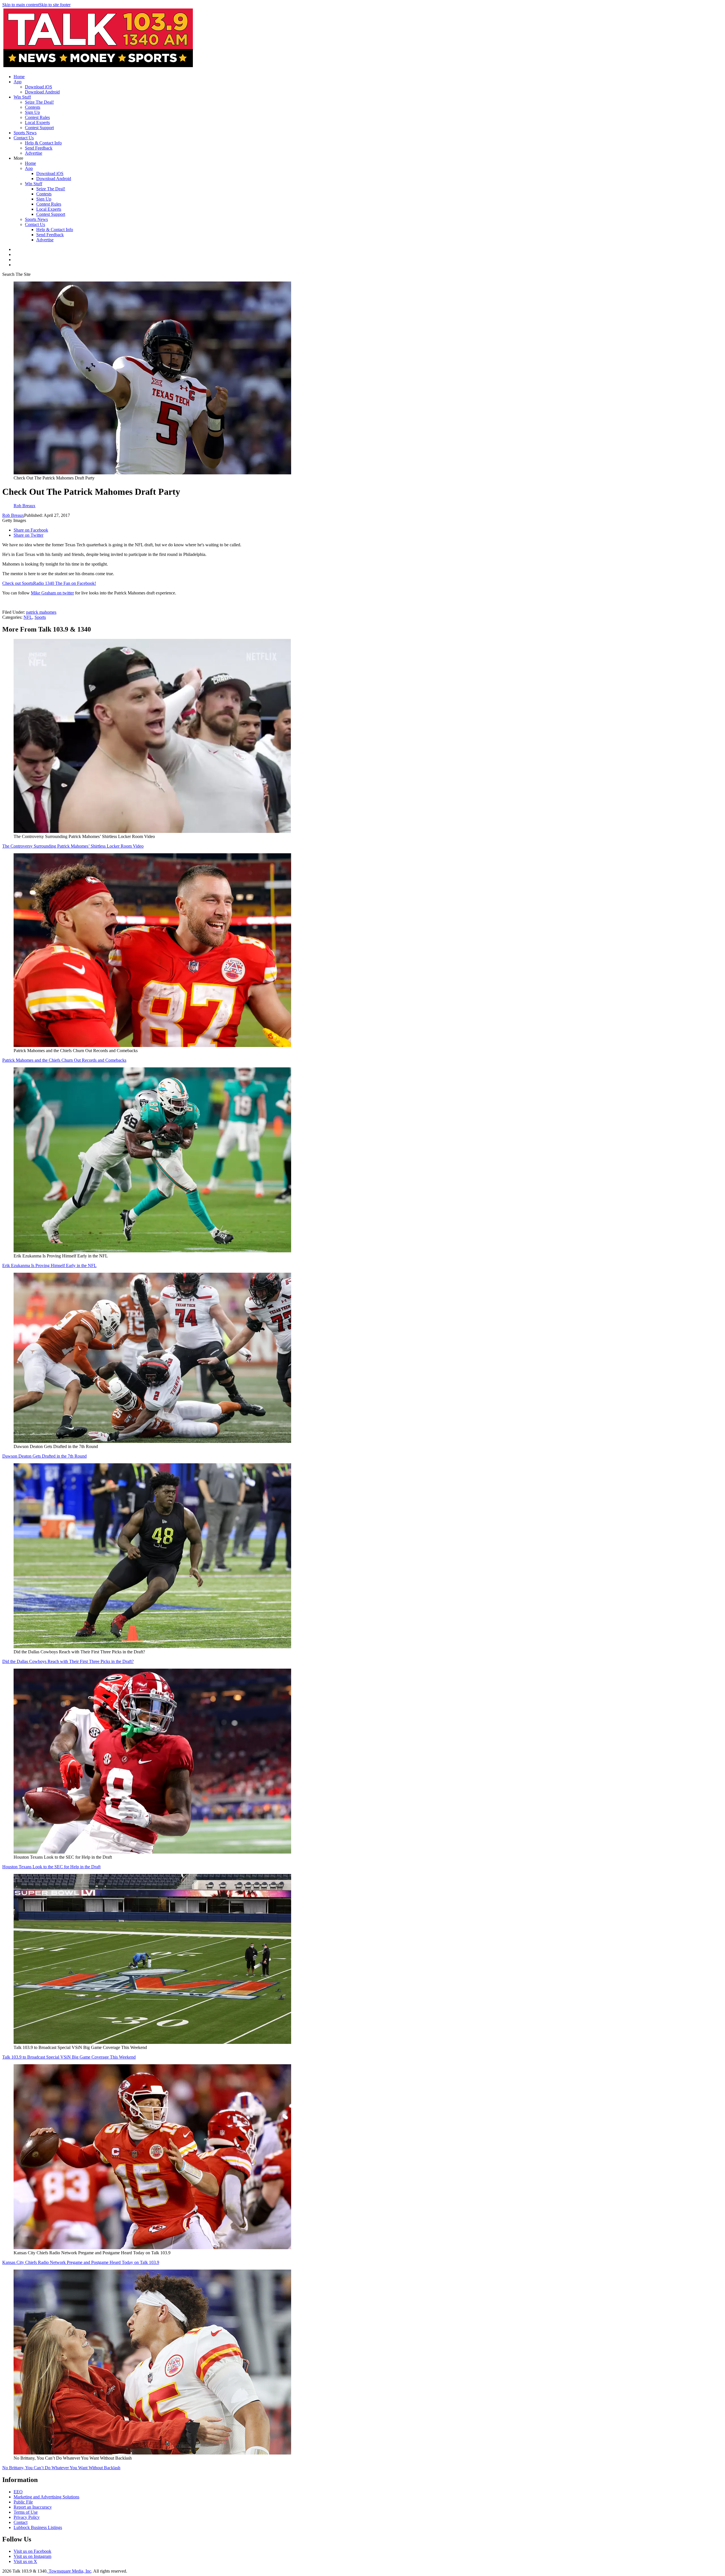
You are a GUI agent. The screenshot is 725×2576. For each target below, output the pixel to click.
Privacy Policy (27, 2517)
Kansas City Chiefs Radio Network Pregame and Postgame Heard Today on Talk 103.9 (81, 2262)
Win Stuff (22, 97)
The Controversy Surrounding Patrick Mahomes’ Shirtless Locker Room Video (73, 846)
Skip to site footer (55, 5)
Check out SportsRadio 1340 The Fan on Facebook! (49, 583)
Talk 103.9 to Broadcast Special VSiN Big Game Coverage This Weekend (69, 2057)
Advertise (34, 153)
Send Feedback (39, 148)
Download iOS (39, 87)
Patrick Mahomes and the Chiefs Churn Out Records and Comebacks (64, 1060)
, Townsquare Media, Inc (69, 2571)
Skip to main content (21, 5)
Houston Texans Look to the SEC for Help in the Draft (51, 1867)
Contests (33, 107)
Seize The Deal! (39, 102)
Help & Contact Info (43, 143)
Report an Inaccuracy (33, 2507)
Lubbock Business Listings (38, 2527)
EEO (18, 2492)
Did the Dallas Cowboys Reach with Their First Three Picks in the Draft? (68, 1661)
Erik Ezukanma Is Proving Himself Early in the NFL (49, 1265)
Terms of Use (26, 2512)
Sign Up (32, 112)
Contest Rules (37, 117)
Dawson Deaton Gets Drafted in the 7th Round (44, 1456)
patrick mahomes (41, 612)
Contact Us (24, 138)
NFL (28, 617)
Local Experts (37, 122)
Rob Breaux (13, 515)
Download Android (42, 92)
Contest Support (39, 128)
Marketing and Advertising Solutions (46, 2497)
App (18, 82)
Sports (40, 617)
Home (19, 77)
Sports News (25, 133)
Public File (23, 2502)
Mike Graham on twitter (52, 593)
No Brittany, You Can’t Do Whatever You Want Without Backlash (61, 2468)
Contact (21, 2522)
